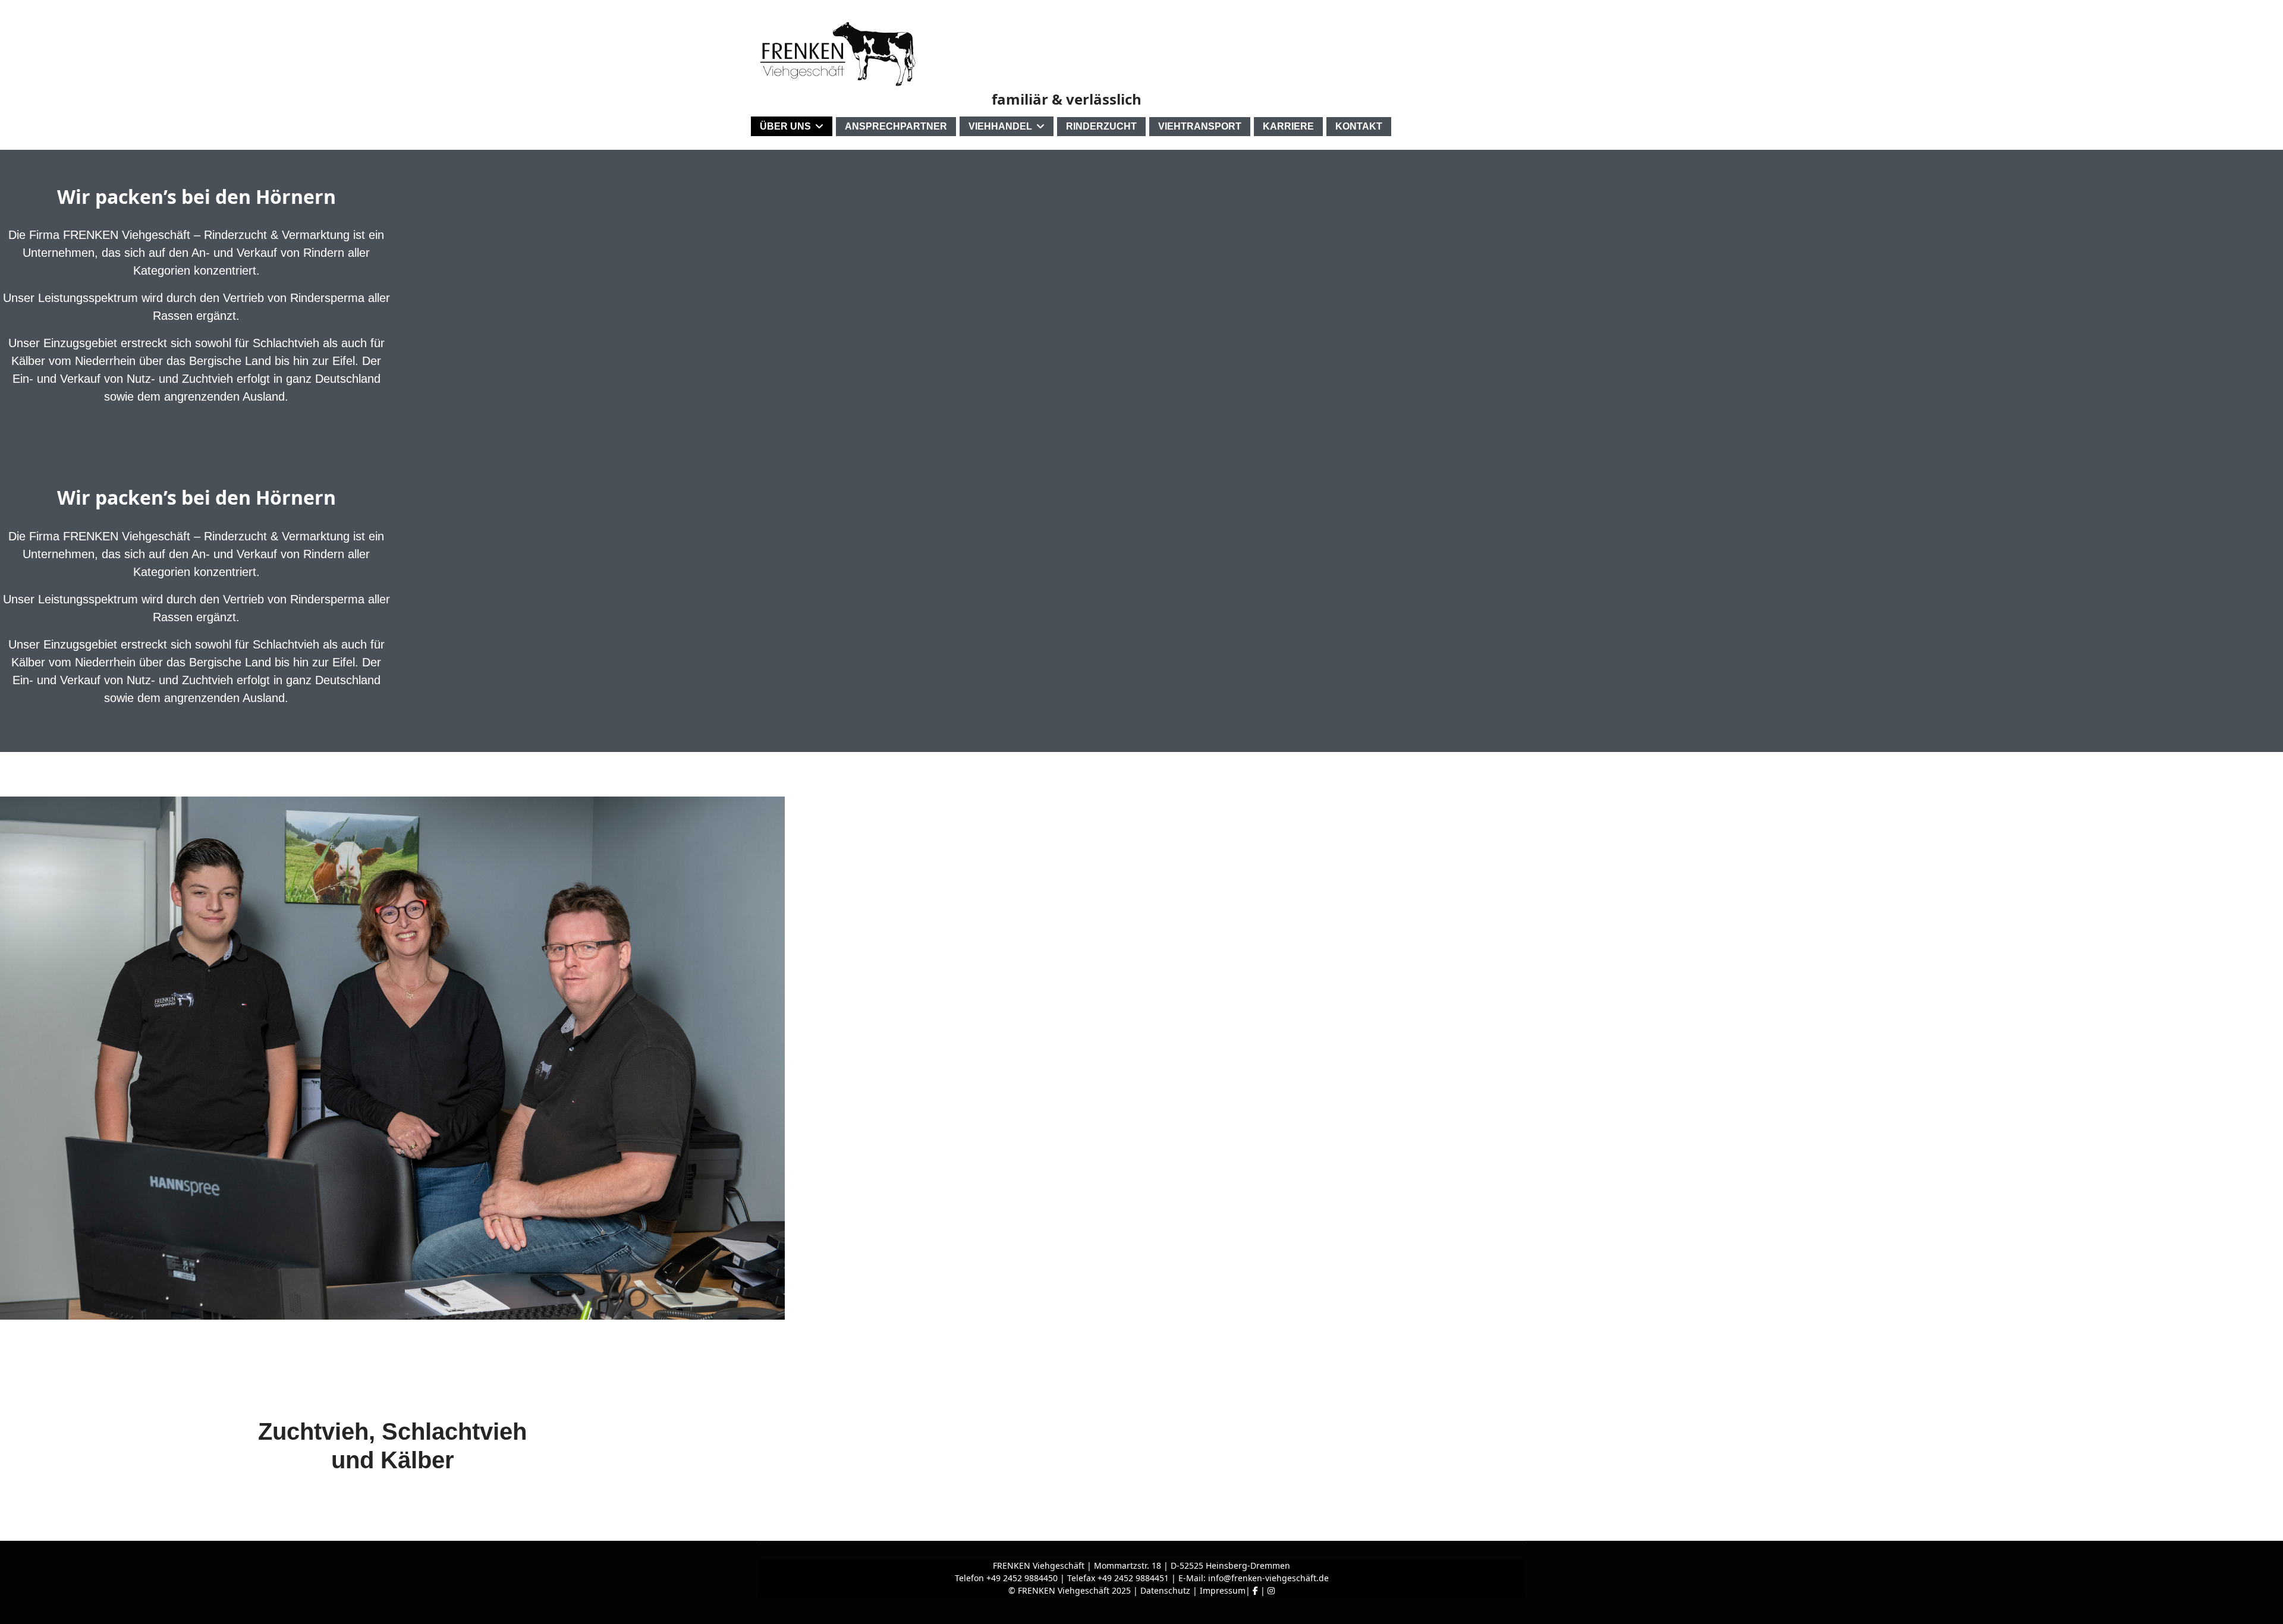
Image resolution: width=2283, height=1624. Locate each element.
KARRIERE (1288, 126)
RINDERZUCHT (1101, 126)
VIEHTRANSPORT (1200, 126)
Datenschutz (1165, 1590)
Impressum (1223, 1590)
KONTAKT (1359, 126)
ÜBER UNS (785, 126)
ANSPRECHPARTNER (896, 126)
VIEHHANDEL (1000, 126)
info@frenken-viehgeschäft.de (1268, 1578)
